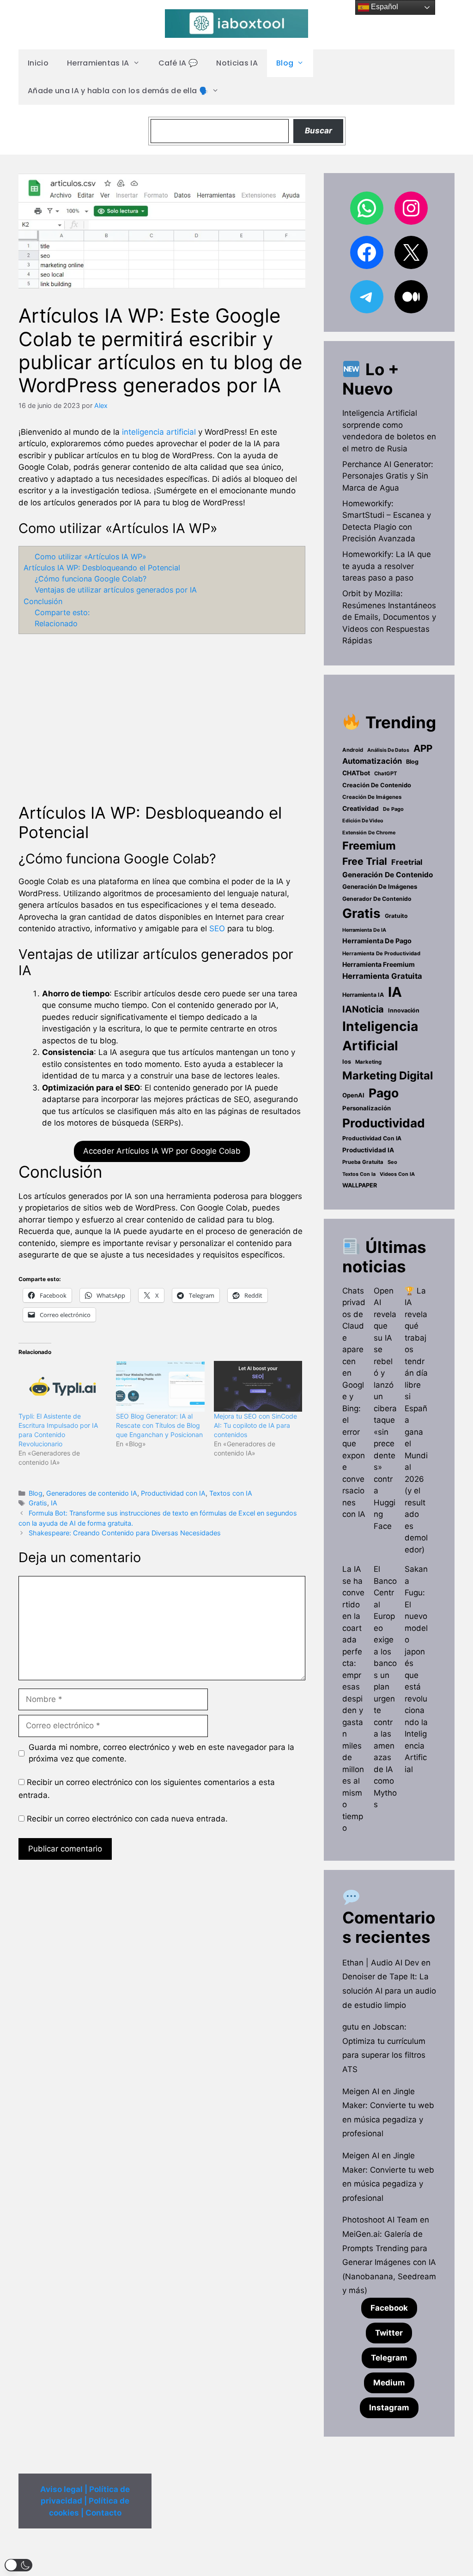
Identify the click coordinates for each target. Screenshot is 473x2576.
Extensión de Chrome (369, 833)
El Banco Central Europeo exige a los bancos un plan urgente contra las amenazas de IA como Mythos (385, 1687)
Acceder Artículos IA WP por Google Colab (162, 1151)
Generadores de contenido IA (92, 1493)
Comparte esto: (62, 612)
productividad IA (368, 1150)
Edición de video (363, 821)
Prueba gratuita (363, 1162)
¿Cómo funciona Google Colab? (91, 579)
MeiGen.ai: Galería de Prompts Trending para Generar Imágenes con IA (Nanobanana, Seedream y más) (389, 2262)
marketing (368, 1062)
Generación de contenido (388, 875)
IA (54, 1503)
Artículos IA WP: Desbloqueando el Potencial (102, 568)
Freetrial (407, 862)
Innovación (404, 1010)
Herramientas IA (98, 63)
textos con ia (359, 1174)
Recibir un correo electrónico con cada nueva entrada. (127, 1819)
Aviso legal (61, 2489)
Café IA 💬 (178, 63)
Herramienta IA (363, 995)
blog (412, 762)
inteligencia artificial (159, 432)
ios (347, 1062)
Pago (384, 1093)
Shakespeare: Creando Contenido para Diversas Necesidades (125, 1533)
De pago (393, 809)
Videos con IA (397, 1174)
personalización (367, 1108)
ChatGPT (386, 773)
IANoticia (363, 1009)
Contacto (103, 2513)
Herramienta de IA (364, 930)
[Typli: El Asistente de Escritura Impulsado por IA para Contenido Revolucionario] (63, 1386)
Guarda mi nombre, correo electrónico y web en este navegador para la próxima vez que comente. (161, 1753)
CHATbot (356, 773)
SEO (217, 929)
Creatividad (361, 809)
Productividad (384, 1123)
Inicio (38, 63)
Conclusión (43, 601)
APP (423, 748)
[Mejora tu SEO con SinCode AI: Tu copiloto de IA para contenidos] (258, 1386)
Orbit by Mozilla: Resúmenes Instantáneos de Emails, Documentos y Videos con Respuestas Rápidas (389, 617)
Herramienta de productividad (381, 953)
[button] (18, 2565)
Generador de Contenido (377, 899)
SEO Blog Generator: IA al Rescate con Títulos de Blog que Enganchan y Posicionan (159, 1425)
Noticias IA (237, 63)
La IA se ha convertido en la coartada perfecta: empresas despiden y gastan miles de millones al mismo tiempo (353, 1698)
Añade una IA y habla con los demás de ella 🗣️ (118, 91)
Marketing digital (388, 1075)
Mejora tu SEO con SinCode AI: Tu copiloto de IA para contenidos (255, 1425)
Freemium (369, 846)
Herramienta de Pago (377, 941)
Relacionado (56, 623)
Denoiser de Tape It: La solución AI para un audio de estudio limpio (389, 1991)
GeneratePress (293, 2561)
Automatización (372, 761)
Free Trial (365, 861)
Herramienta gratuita (382, 976)
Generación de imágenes (380, 887)
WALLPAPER (360, 1185)
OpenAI (353, 1095)
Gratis (38, 1503)
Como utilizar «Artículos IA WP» (91, 557)
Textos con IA (231, 1493)
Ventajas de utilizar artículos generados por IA (116, 590)
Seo (392, 1162)
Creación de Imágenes (372, 797)
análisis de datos (388, 750)
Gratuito (396, 916)
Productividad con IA (173, 1493)
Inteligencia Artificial (380, 1036)
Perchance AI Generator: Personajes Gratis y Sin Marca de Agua (388, 476)
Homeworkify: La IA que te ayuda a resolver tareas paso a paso (387, 566)
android (353, 750)
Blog (285, 63)
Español (384, 7)
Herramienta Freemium (379, 964)
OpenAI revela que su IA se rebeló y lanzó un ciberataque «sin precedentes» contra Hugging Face (385, 1408)
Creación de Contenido (377, 785)
